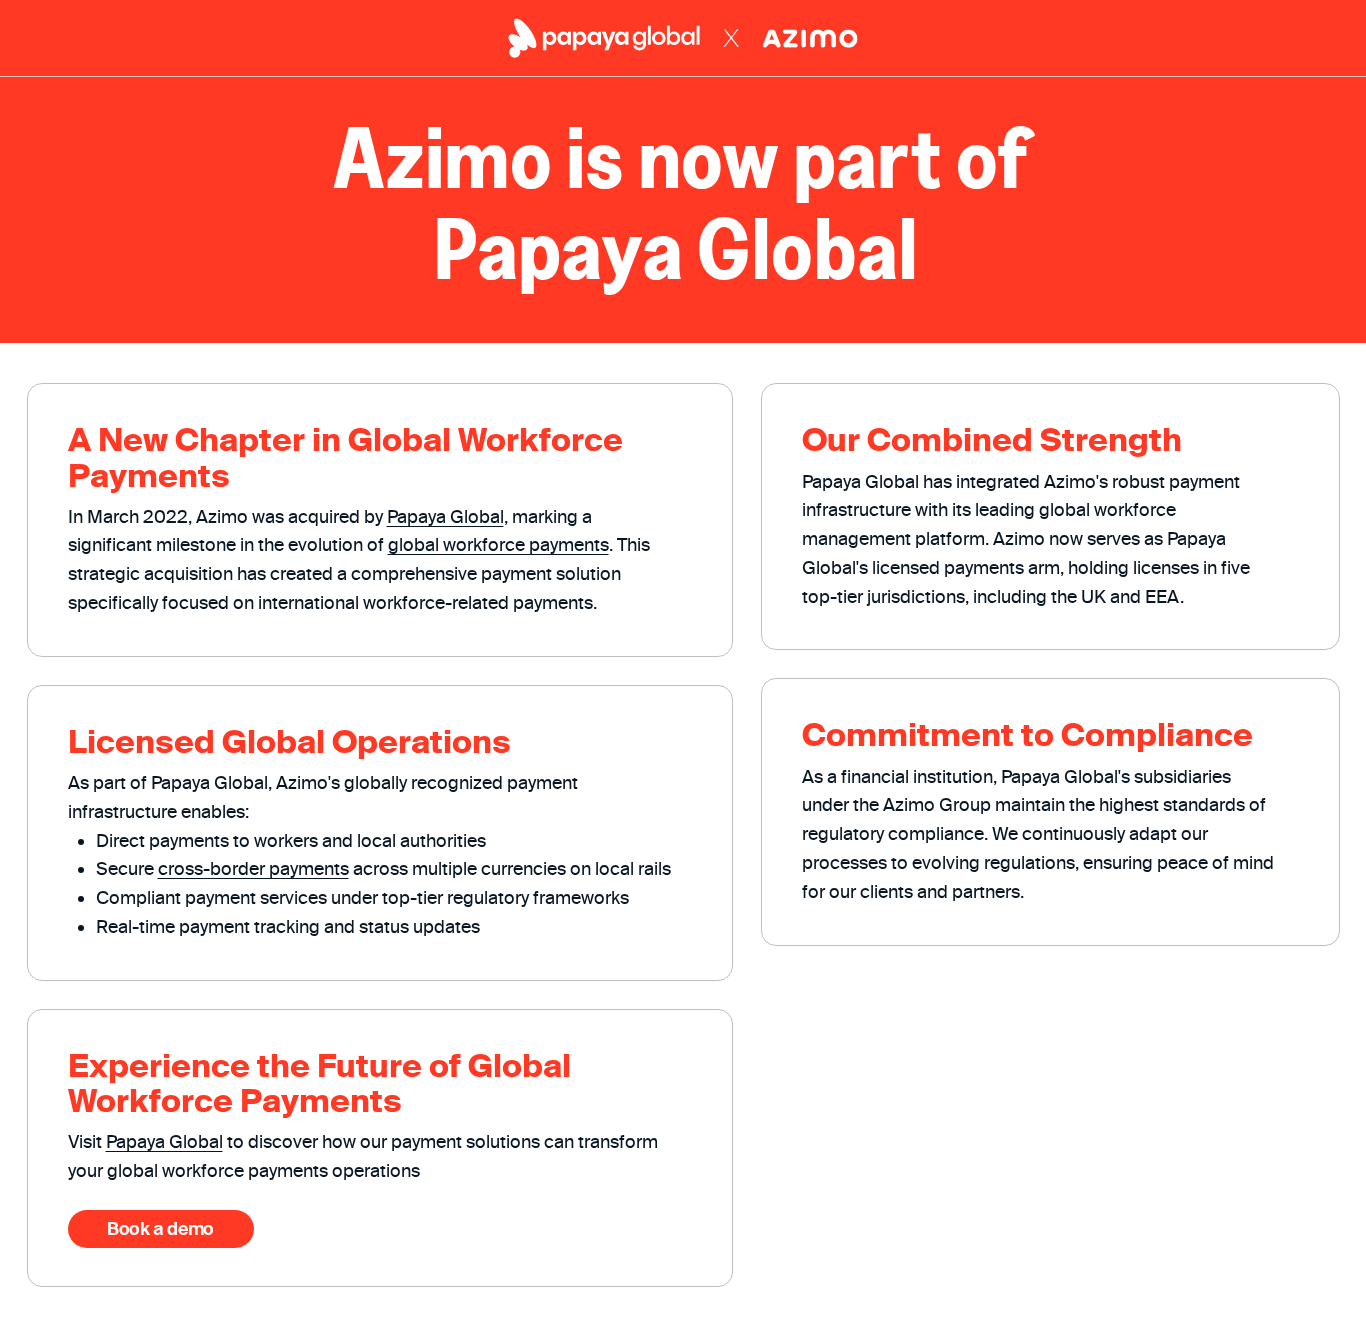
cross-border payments (253, 868)
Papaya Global (445, 516)
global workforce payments (498, 544)
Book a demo (160, 1228)
